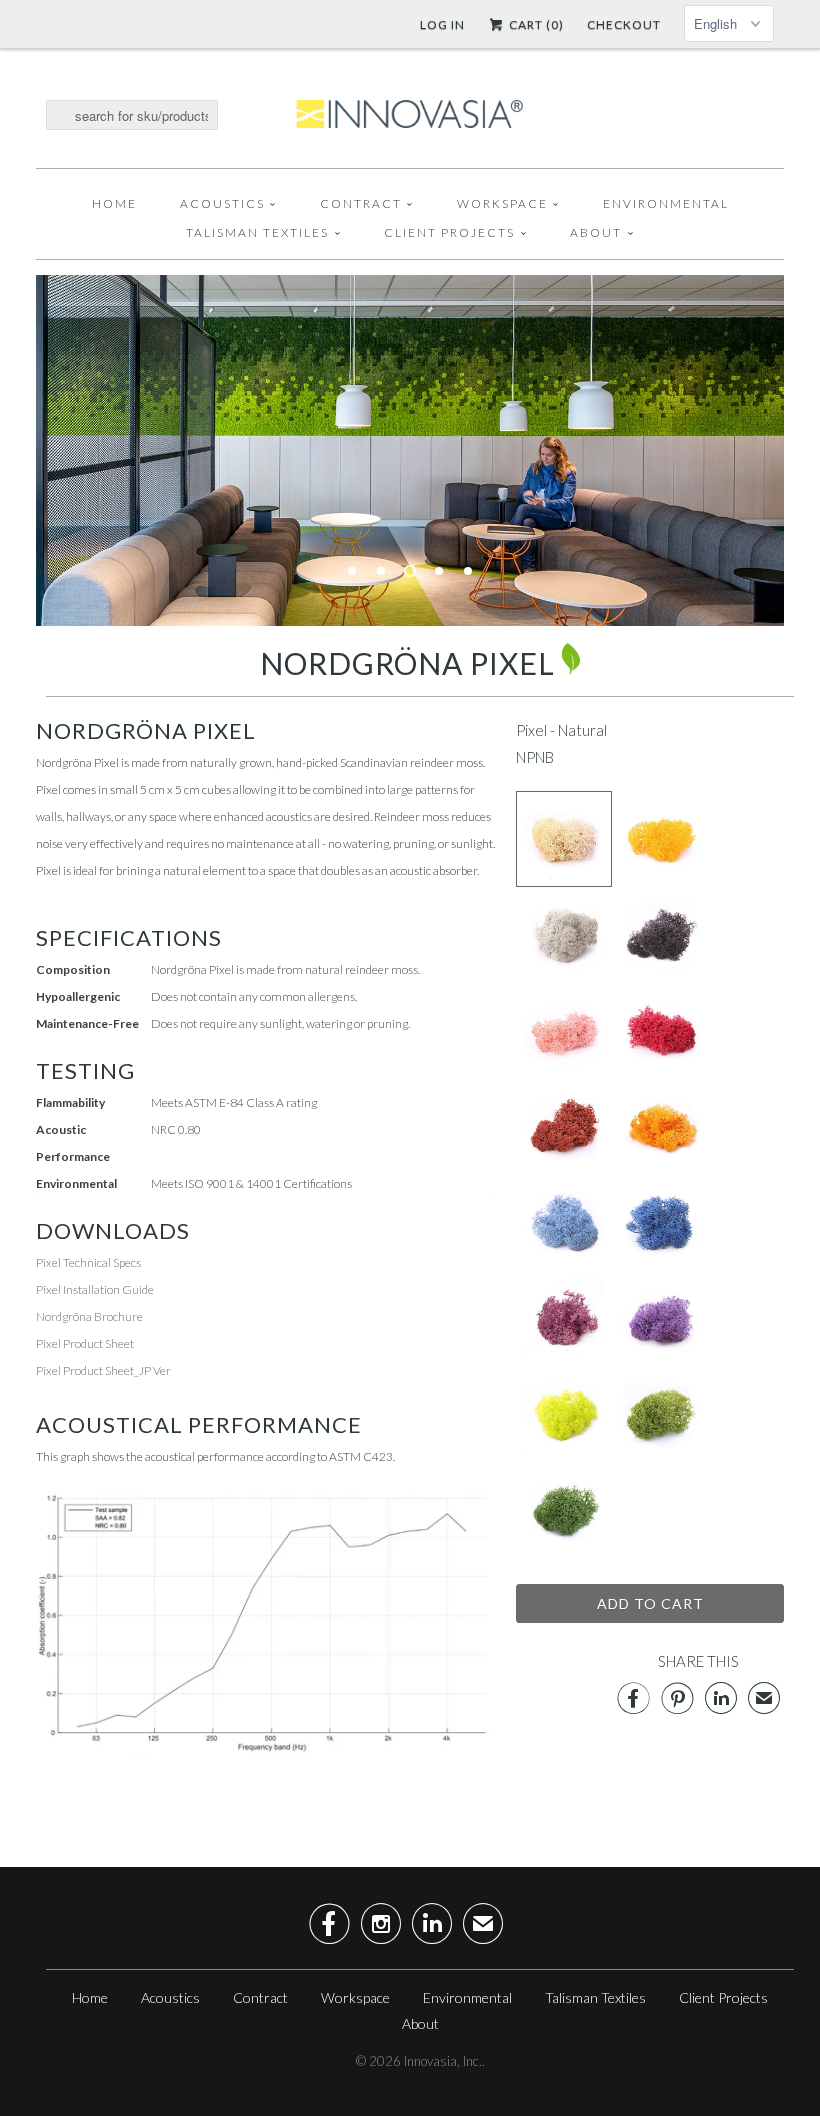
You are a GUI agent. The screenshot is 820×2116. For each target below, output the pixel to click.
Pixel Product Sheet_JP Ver (103, 1370)
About (596, 232)
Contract (361, 203)
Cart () (535, 24)
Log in (442, 24)
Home (114, 203)
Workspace (502, 203)
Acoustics (222, 203)
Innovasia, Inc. (443, 2061)
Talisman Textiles (257, 232)
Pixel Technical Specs (88, 1262)
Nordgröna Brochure (89, 1316)
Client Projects (449, 232)
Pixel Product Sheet (85, 1343)
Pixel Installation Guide (95, 1289)
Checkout (624, 24)
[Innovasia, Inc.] (410, 115)
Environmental (666, 203)
